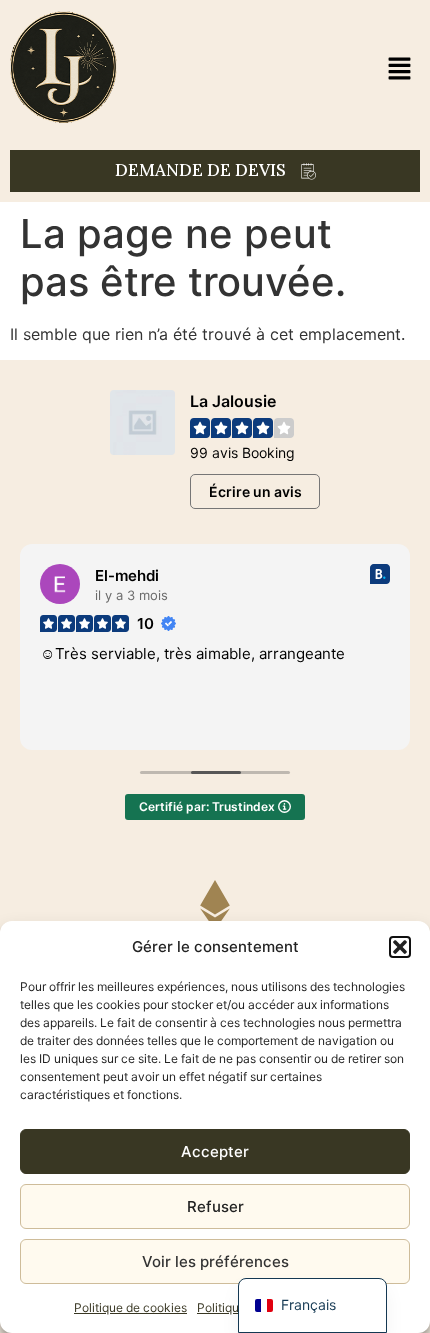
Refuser (215, 1206)
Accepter (215, 1151)
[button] (400, 947)
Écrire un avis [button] (255, 491)
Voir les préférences (215, 1261)
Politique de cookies (130, 1307)
